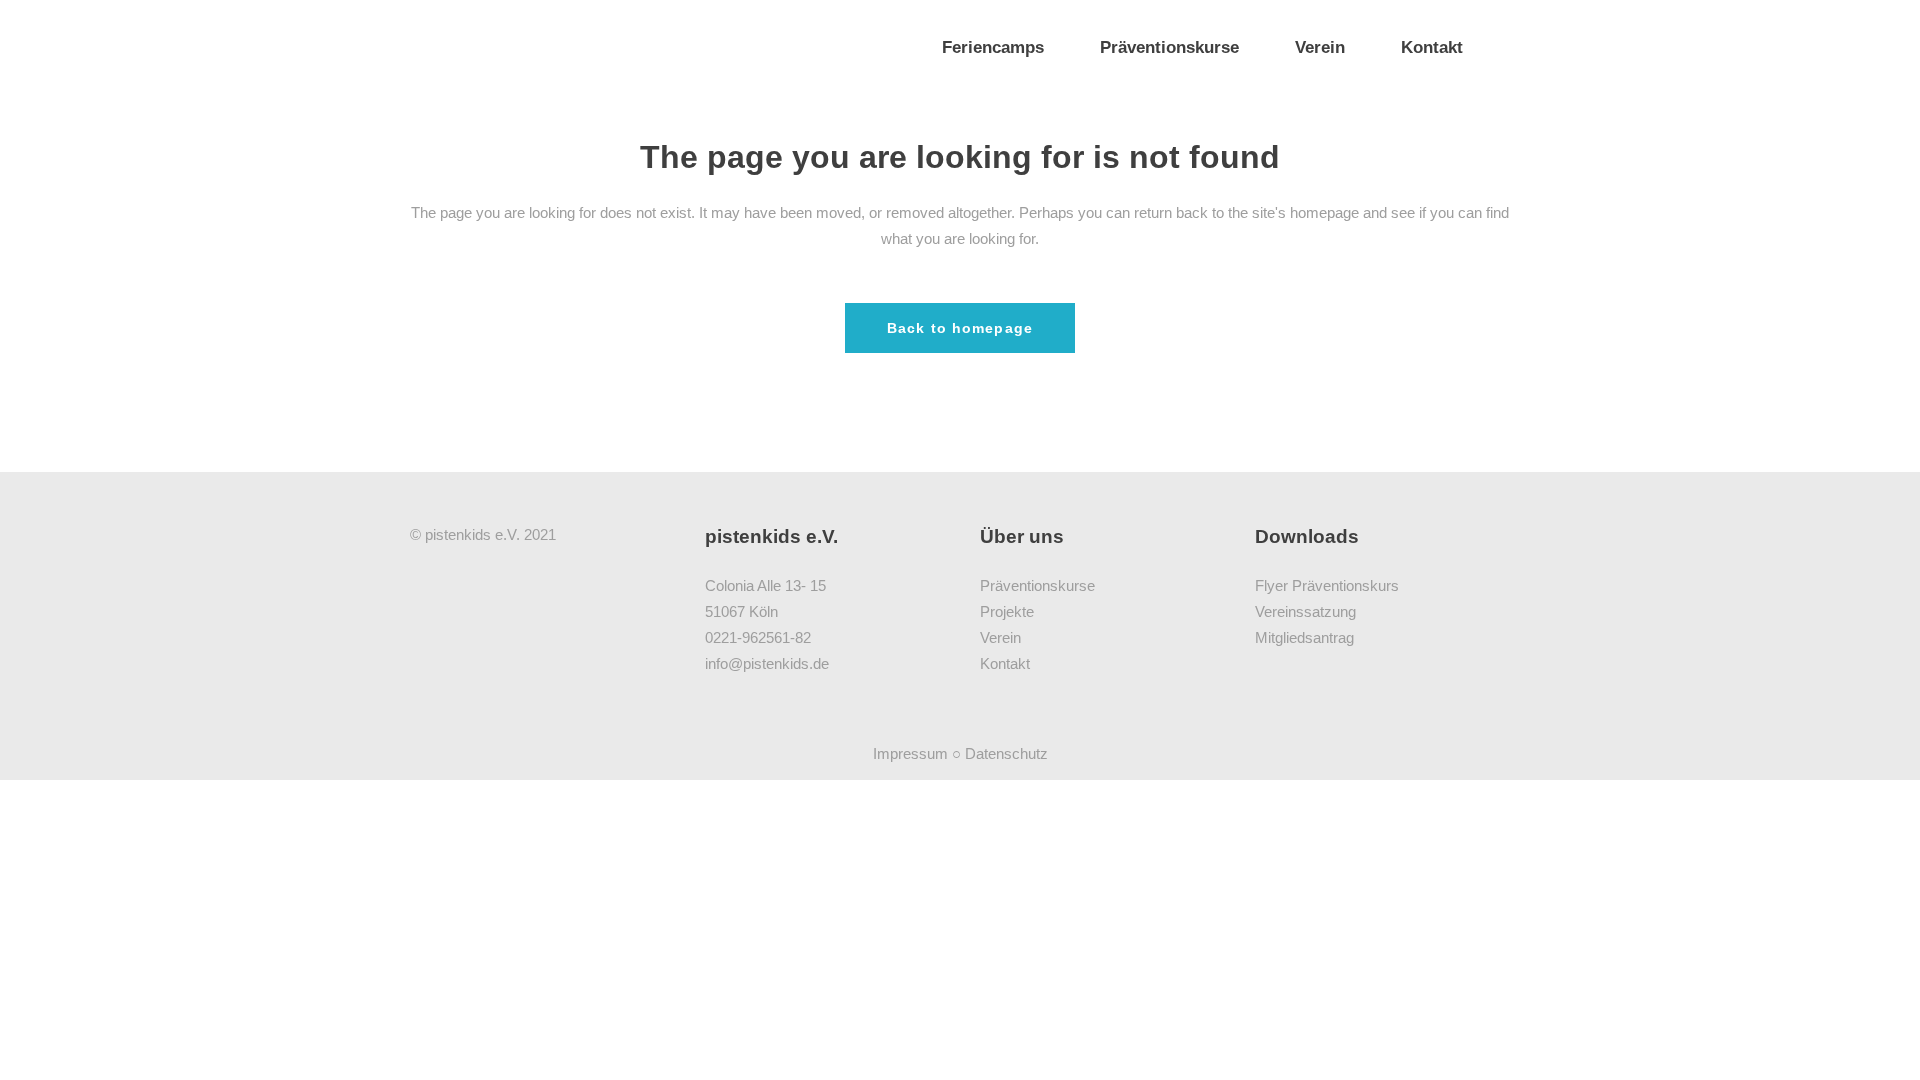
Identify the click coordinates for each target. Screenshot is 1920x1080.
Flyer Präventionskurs (1327, 585)
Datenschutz (1006, 753)
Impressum (910, 753)
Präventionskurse (1037, 585)
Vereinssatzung (1305, 611)
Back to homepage (960, 328)
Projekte (1007, 611)
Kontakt (1005, 663)
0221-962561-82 (758, 637)
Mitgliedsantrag (1304, 637)
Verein (1000, 637)
